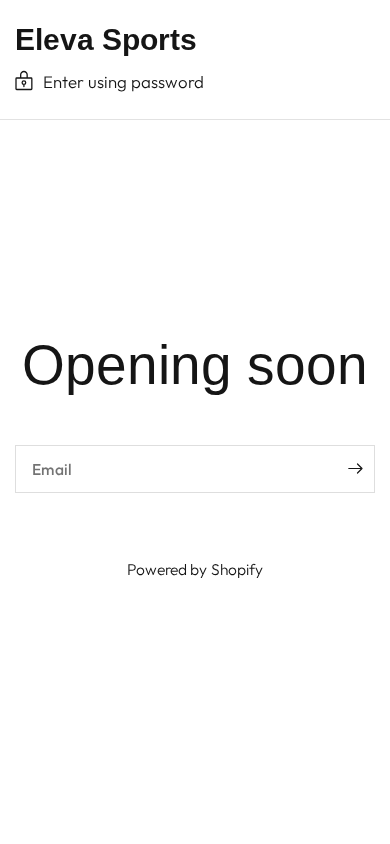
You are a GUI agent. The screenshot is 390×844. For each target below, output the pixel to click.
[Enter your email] (355, 469)
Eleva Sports (106, 40)
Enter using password (123, 81)
